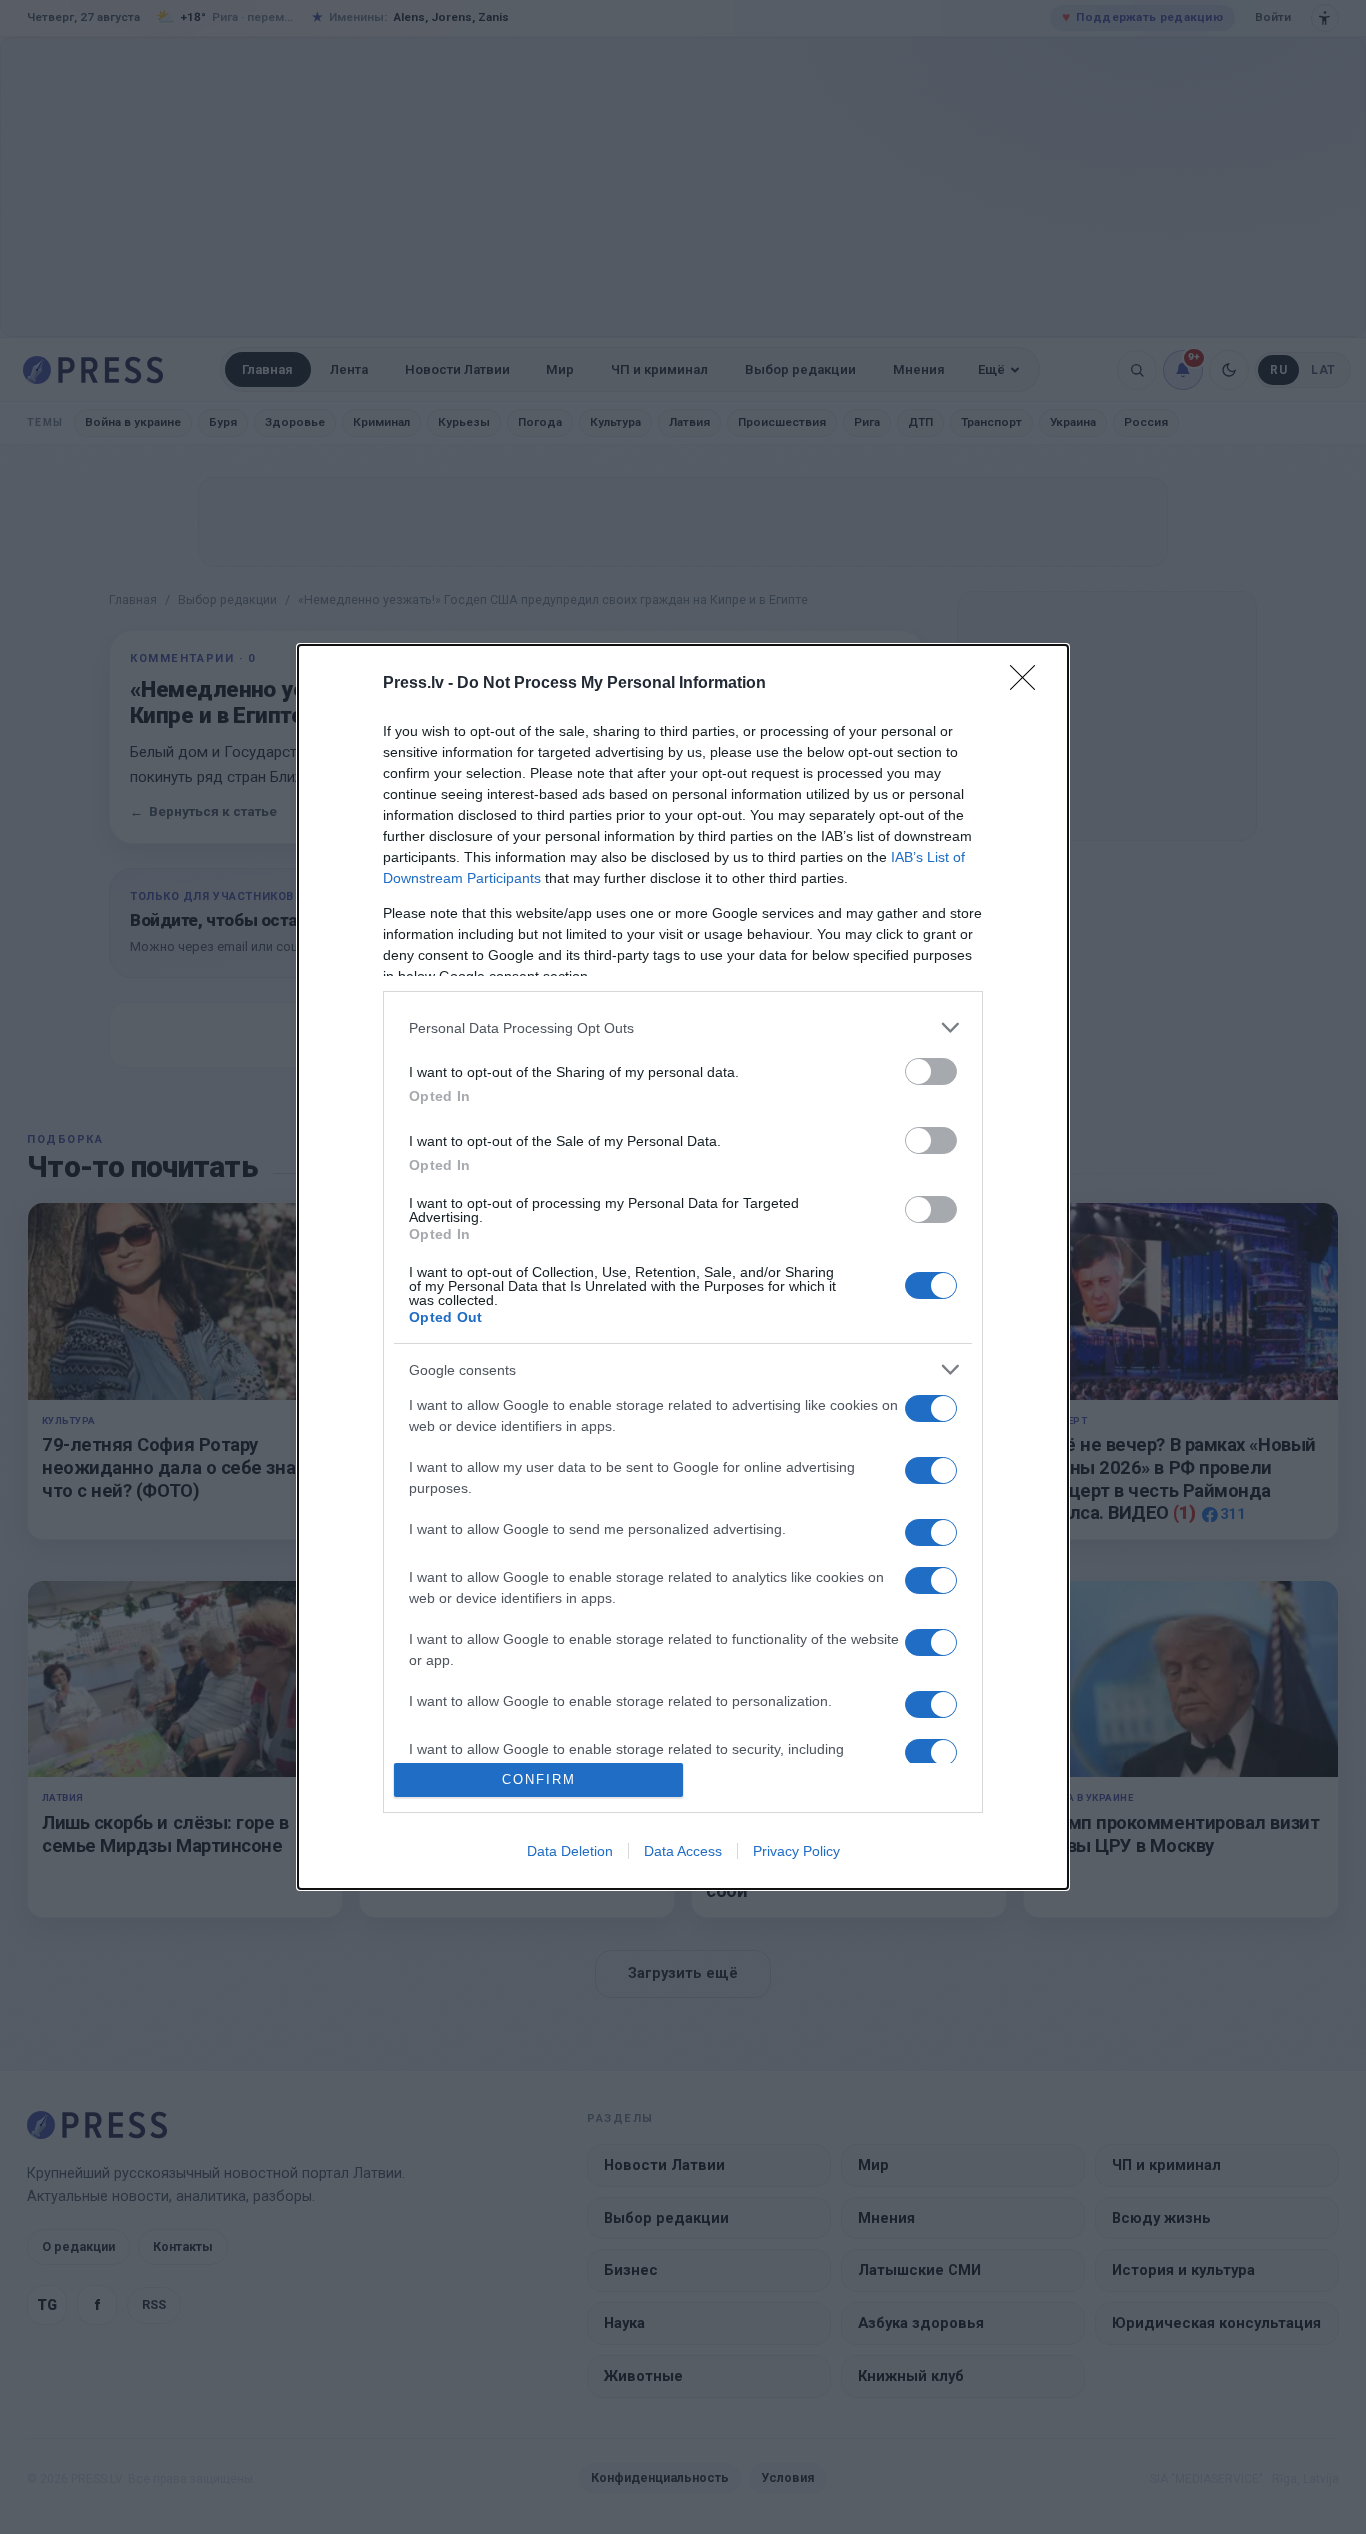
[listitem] (683, 1027)
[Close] (1029, 684)
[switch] (931, 1071)
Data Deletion (570, 1851)
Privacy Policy (796, 1851)
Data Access (683, 1851)
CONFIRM (539, 1779)
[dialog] (683, 1266)
